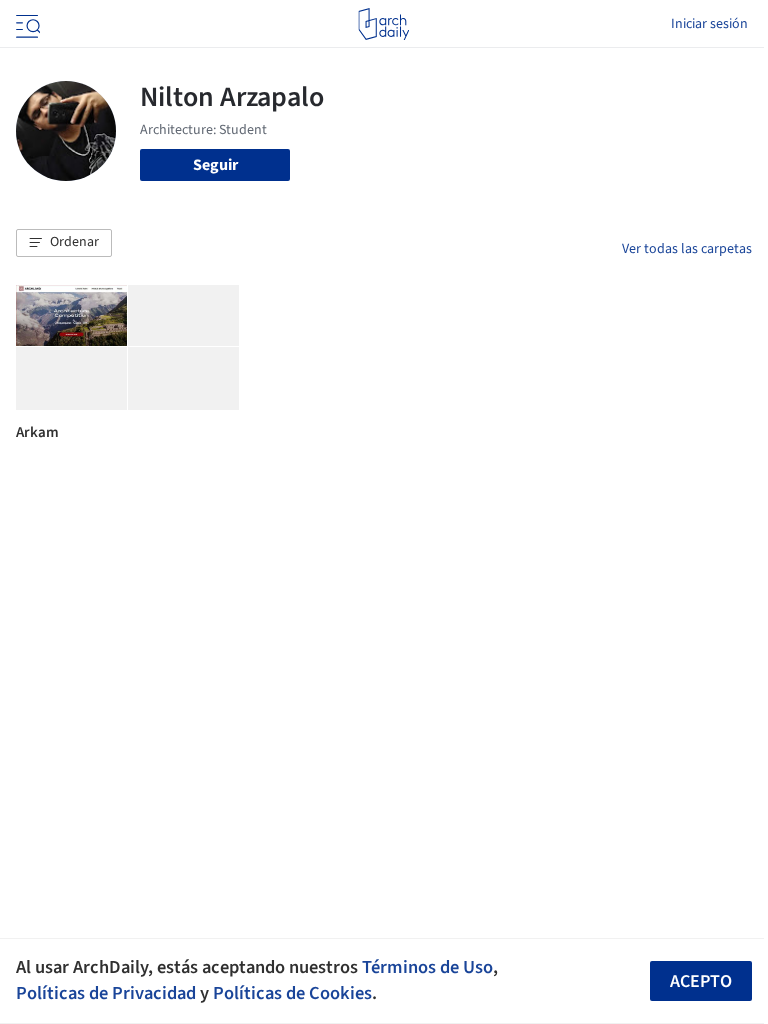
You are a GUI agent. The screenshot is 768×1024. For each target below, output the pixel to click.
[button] (64, 243)
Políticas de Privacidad (106, 993)
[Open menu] (26, 24)
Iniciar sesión (709, 24)
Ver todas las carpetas (687, 249)
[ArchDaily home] (383, 24)
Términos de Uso (427, 967)
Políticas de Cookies (292, 993)
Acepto (701, 981)
